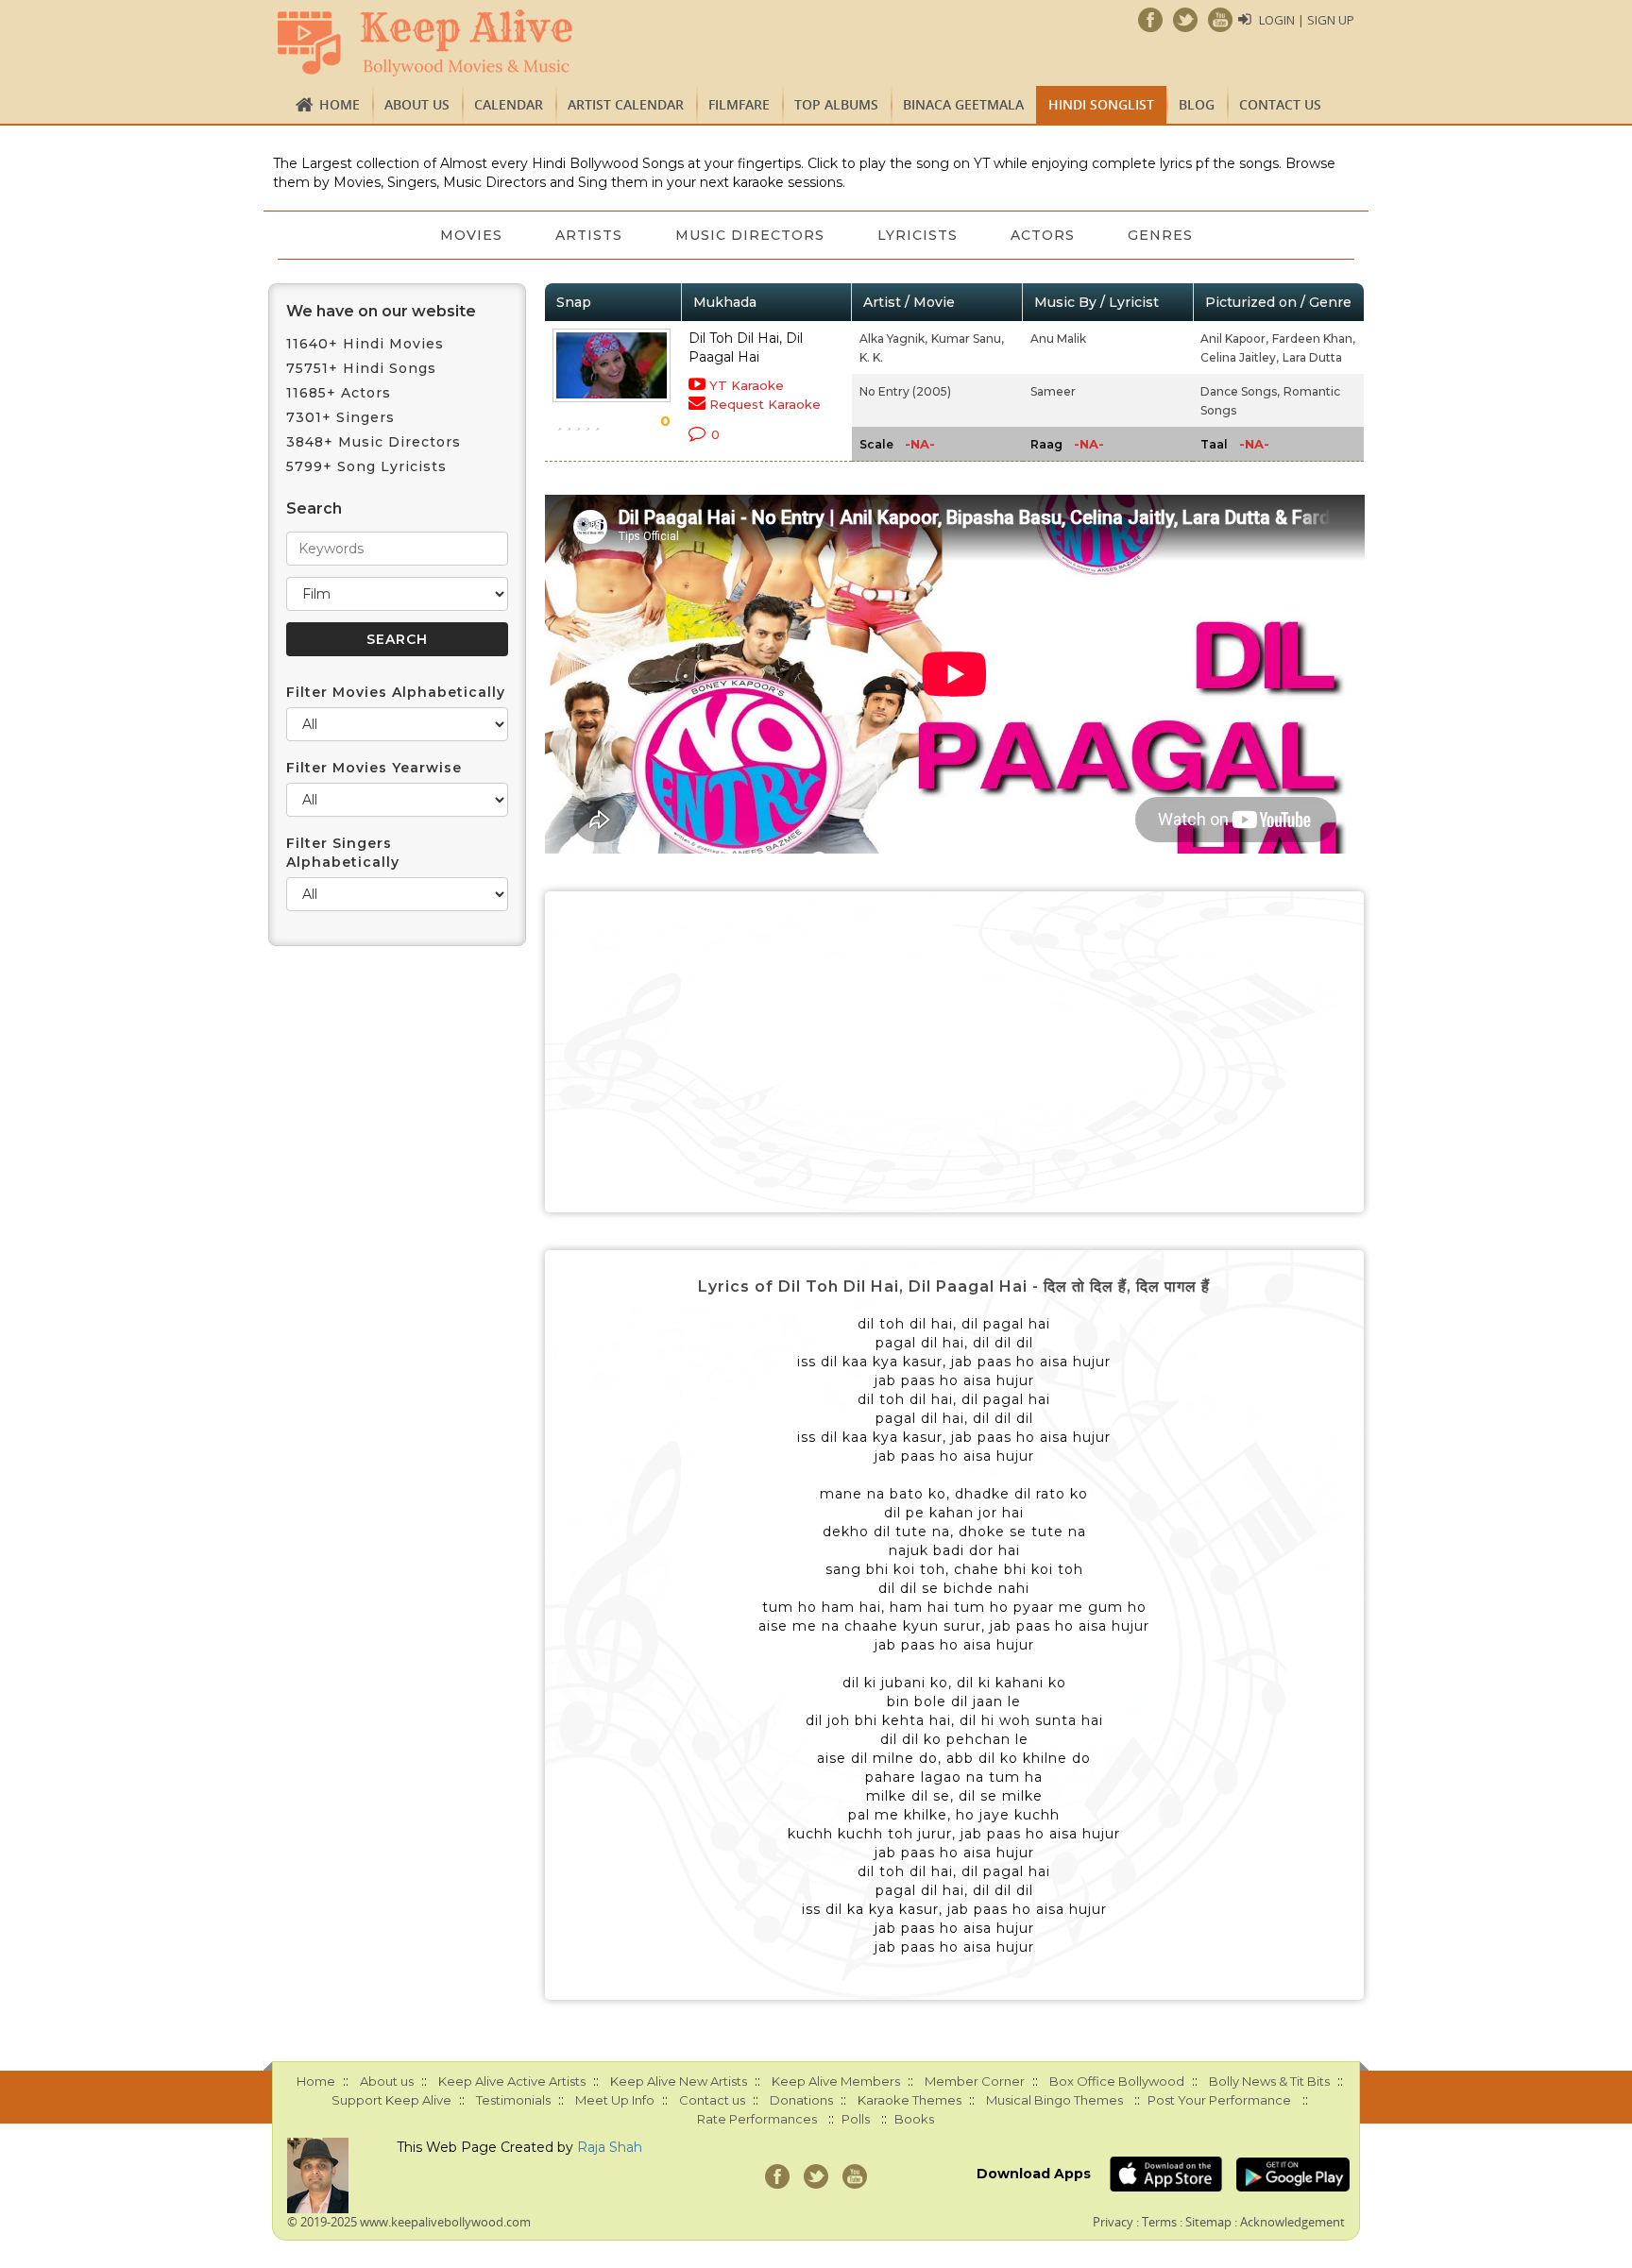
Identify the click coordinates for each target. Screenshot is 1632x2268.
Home (340, 104)
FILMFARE (739, 104)
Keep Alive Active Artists (512, 2081)
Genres (1160, 235)
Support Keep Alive (391, 2100)
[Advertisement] (955, 1052)
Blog (1197, 104)
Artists (589, 235)
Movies (471, 235)
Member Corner (975, 2081)
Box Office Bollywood (1117, 2081)
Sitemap (1208, 2222)
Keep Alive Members (836, 2081)
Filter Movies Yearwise (374, 768)
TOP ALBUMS (836, 104)
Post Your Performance (1219, 2100)
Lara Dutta (1312, 357)
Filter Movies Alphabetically (396, 692)
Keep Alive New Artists (679, 2081)
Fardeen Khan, (1314, 339)
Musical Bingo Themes (1054, 2100)
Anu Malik (1058, 339)
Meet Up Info (615, 2100)
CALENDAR (509, 104)
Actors (1043, 235)
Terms (1159, 2222)
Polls (856, 2119)
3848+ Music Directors (374, 442)
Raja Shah (610, 2147)
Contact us (1280, 104)
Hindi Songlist (1101, 104)
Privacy (1113, 2222)
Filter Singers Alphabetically (343, 853)
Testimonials (513, 2100)
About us (417, 104)
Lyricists (918, 235)
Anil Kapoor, (1234, 339)
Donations (801, 2100)
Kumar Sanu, (968, 339)
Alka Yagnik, (893, 339)
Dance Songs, (1240, 391)
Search (314, 508)
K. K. (871, 357)
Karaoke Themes (909, 2100)
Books (914, 2119)
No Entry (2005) (905, 391)
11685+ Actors (339, 393)
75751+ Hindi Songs (361, 368)
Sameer (1053, 391)
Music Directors (750, 235)
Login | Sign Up (1307, 20)
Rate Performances (757, 2119)
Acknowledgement (1292, 2222)
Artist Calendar (626, 104)
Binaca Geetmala (963, 104)
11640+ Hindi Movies (365, 344)
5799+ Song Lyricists (366, 466)
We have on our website (381, 311)
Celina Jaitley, (1240, 357)
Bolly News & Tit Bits (1269, 2081)
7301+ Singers (340, 417)
